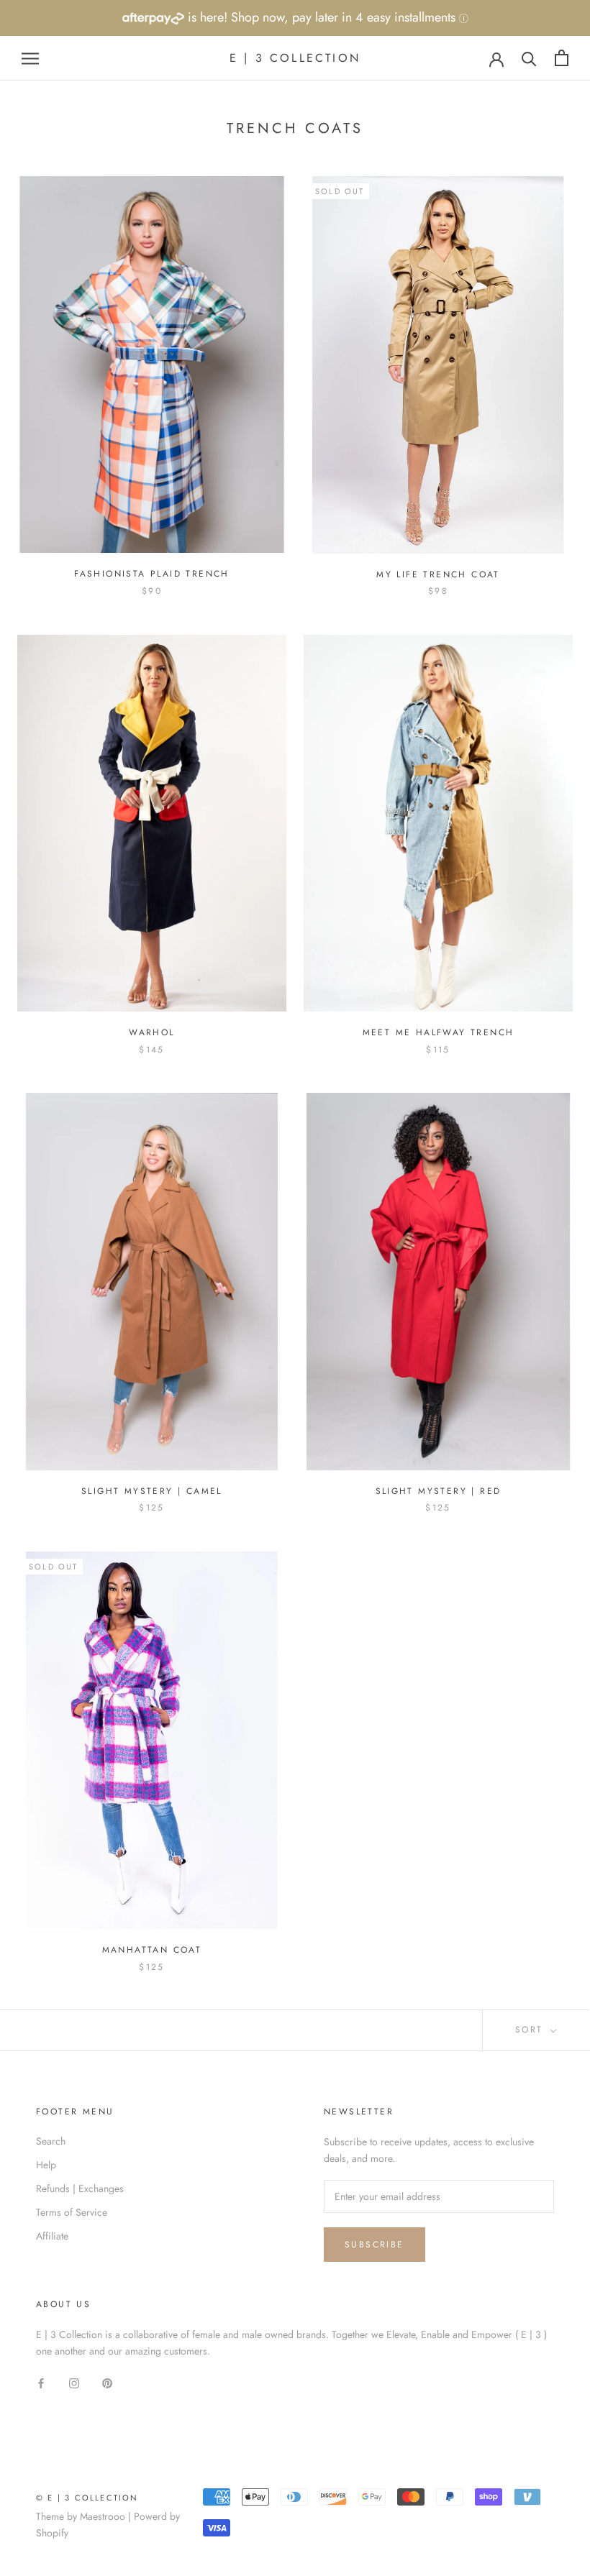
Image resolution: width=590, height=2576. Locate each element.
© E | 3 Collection (87, 2498)
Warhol (151, 1032)
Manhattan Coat (152, 1950)
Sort (531, 2030)
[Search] (529, 58)
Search (51, 2141)
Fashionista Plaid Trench (152, 574)
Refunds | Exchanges (80, 2188)
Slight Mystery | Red (439, 1491)
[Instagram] (74, 2382)
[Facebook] (41, 2382)
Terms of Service (72, 2212)
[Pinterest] (107, 2382)
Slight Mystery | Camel (152, 1491)
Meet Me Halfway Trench (439, 1032)
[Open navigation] (30, 58)
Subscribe (375, 2245)
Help (46, 2165)
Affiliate (52, 2236)
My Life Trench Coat (438, 574)
